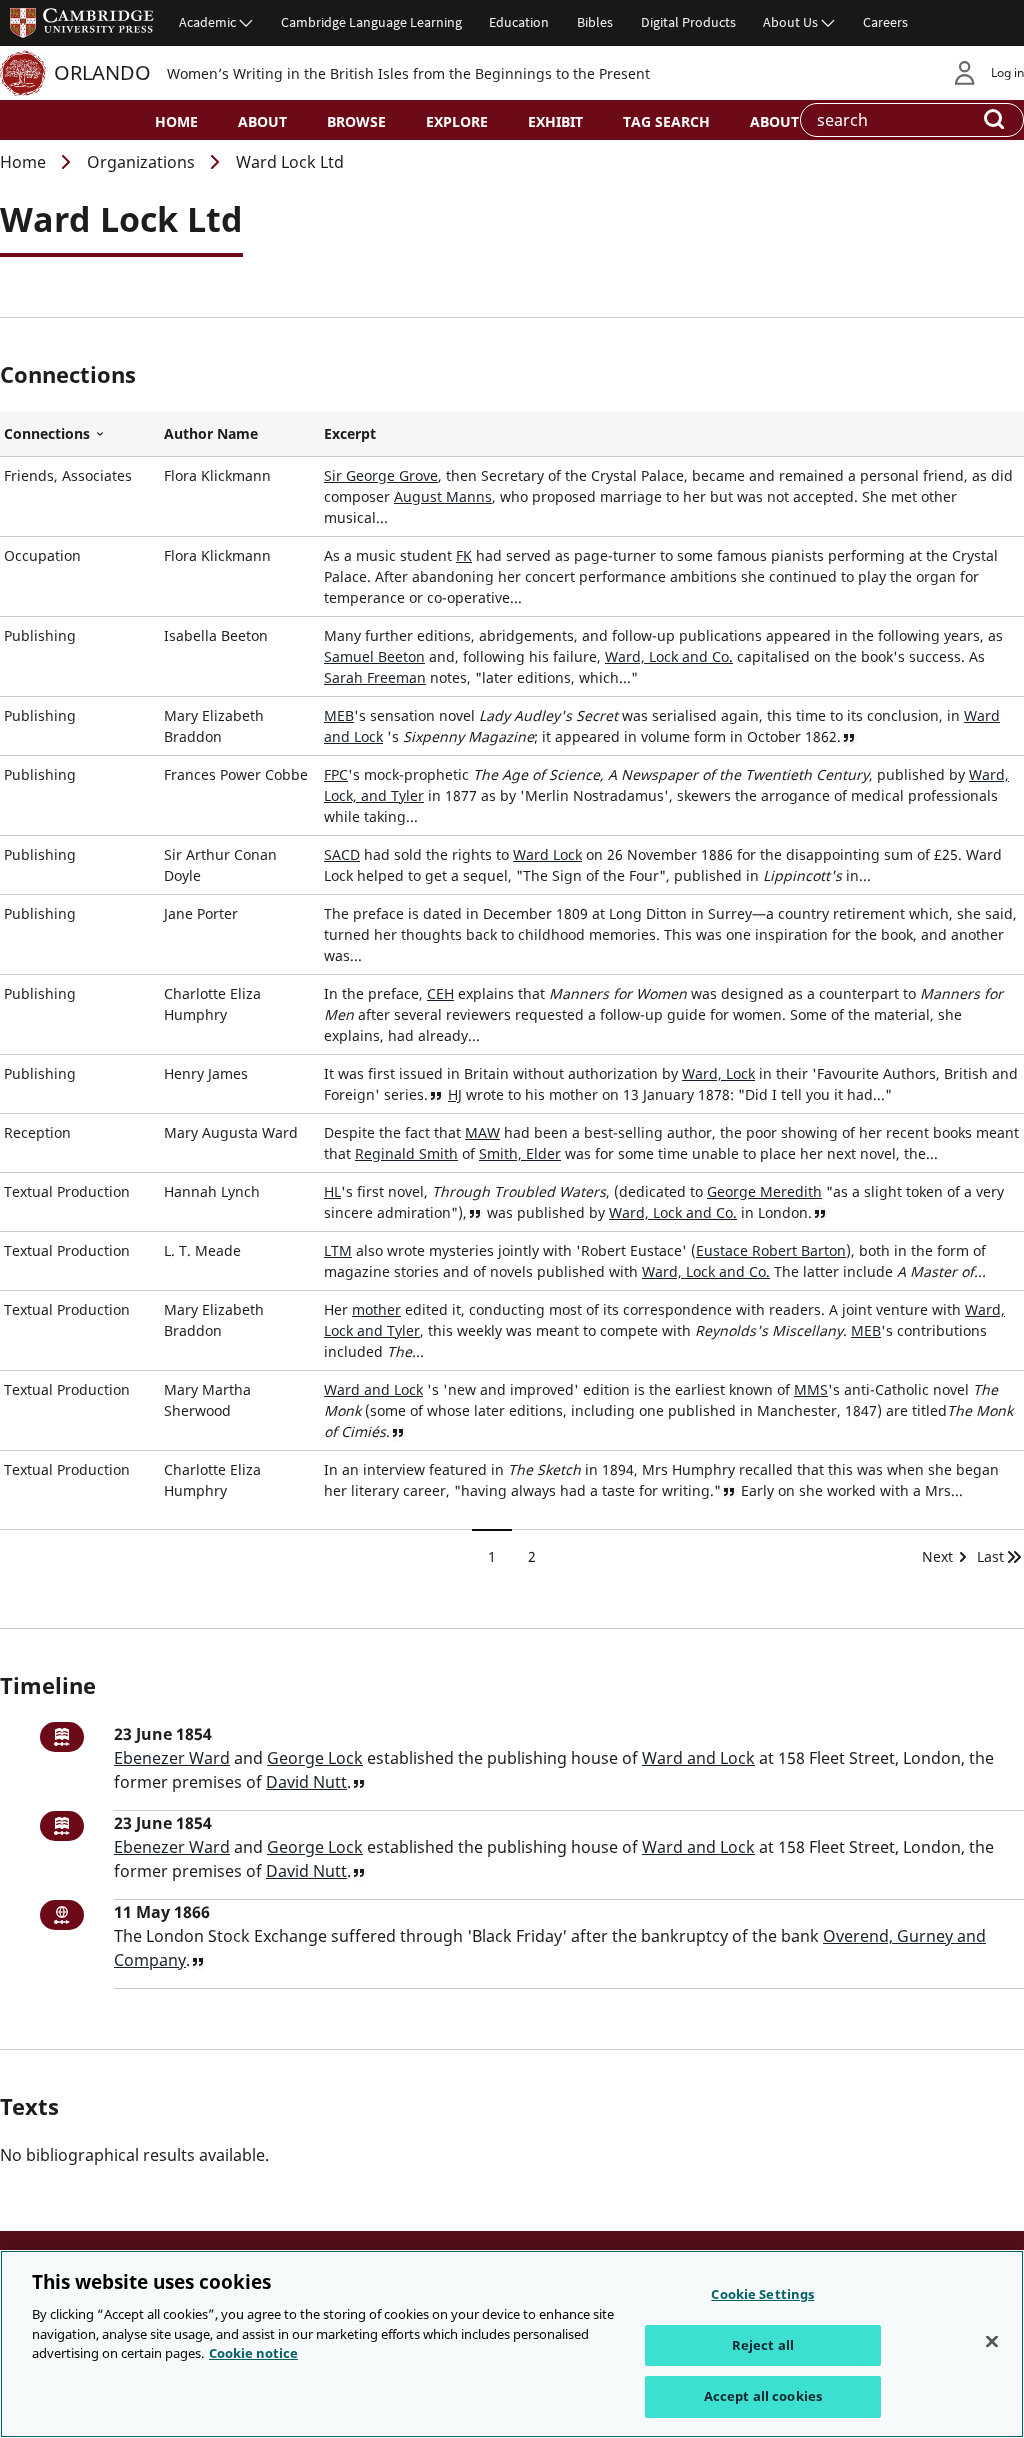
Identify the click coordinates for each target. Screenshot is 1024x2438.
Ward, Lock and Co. (669, 656)
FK (464, 555)
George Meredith (764, 1191)
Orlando (102, 72)
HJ (455, 1094)
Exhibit (555, 121)
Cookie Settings (762, 2294)
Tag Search (666, 121)
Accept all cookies (763, 2396)
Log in (1007, 72)
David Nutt (306, 1782)
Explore (457, 121)
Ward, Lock (718, 1073)
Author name (211, 433)
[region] (512, 2344)
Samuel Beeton (374, 656)
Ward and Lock (373, 1389)
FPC (336, 774)
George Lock (315, 1758)
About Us (790, 22)
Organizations (141, 162)
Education (519, 22)
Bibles (595, 22)
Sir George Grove (381, 475)
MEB (339, 715)
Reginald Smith (406, 1153)
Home (176, 121)
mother (376, 1309)
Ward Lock (547, 854)
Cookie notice (253, 2353)
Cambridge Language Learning (371, 22)
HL (332, 1191)
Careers (885, 22)
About (262, 121)
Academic (207, 22)
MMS (811, 1389)
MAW (482, 1132)
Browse (356, 121)
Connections (80, 434)
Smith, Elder (520, 1153)
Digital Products (688, 22)
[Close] (992, 2342)
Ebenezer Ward (172, 1758)
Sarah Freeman (375, 677)
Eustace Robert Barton (771, 1250)
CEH (440, 993)
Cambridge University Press (82, 22)
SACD (342, 854)
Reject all (763, 2345)
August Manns (443, 496)
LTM (338, 1250)
